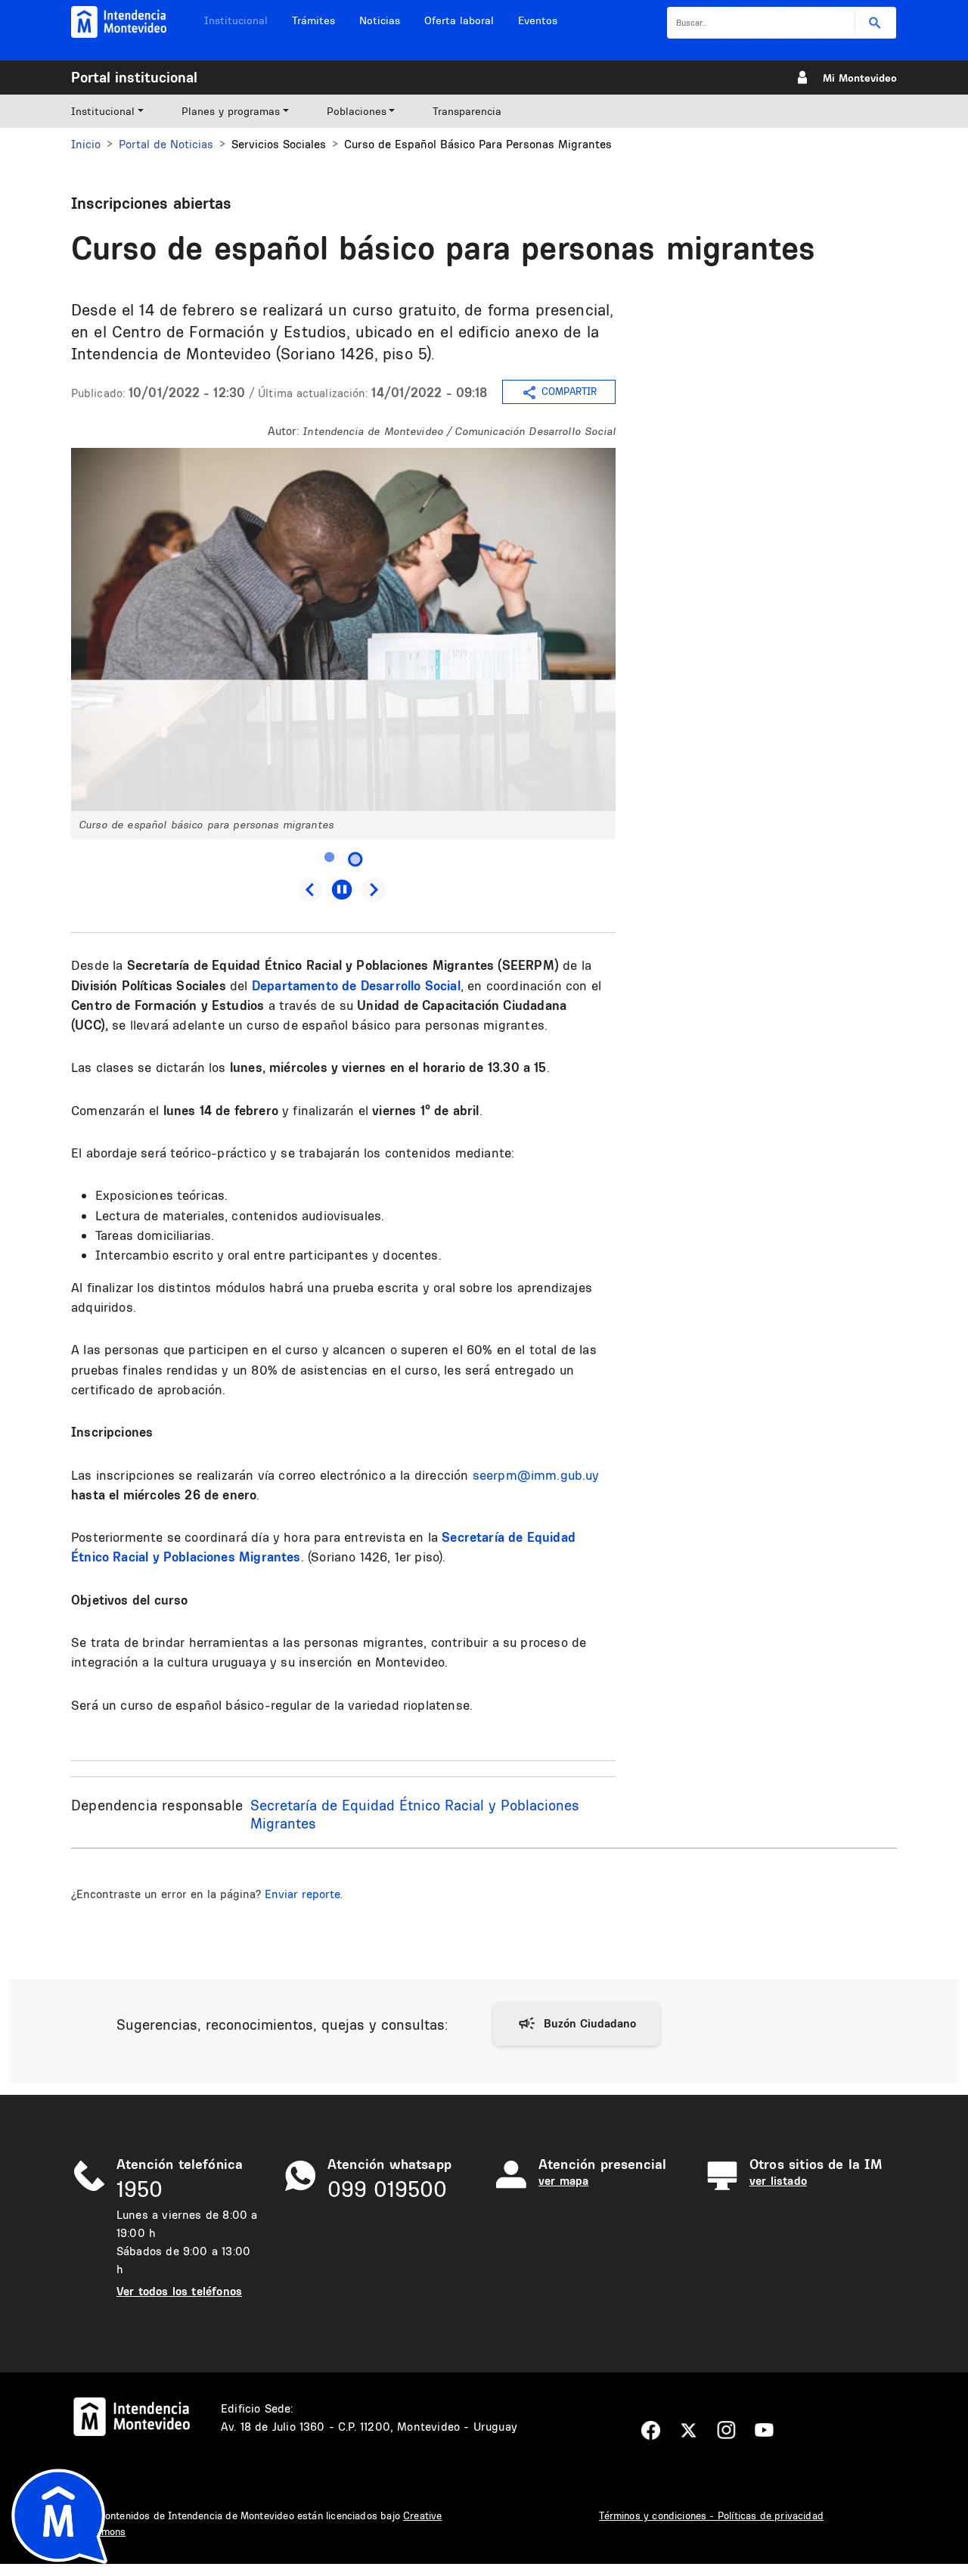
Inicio (86, 144)
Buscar (875, 23)
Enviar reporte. (304, 1894)
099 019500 (387, 2189)
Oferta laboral (459, 20)
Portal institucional (134, 77)
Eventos (538, 20)
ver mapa (563, 2181)
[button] (343, 628)
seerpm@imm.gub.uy (536, 1475)
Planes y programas (231, 111)
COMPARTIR (569, 392)
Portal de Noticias (166, 144)
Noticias (380, 20)
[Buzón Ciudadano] (577, 2024)
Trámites (313, 20)
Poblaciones (357, 111)
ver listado (778, 2181)
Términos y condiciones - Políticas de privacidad (711, 2515)
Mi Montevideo (860, 78)
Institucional (236, 20)
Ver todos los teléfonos (179, 2291)
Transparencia (467, 111)
